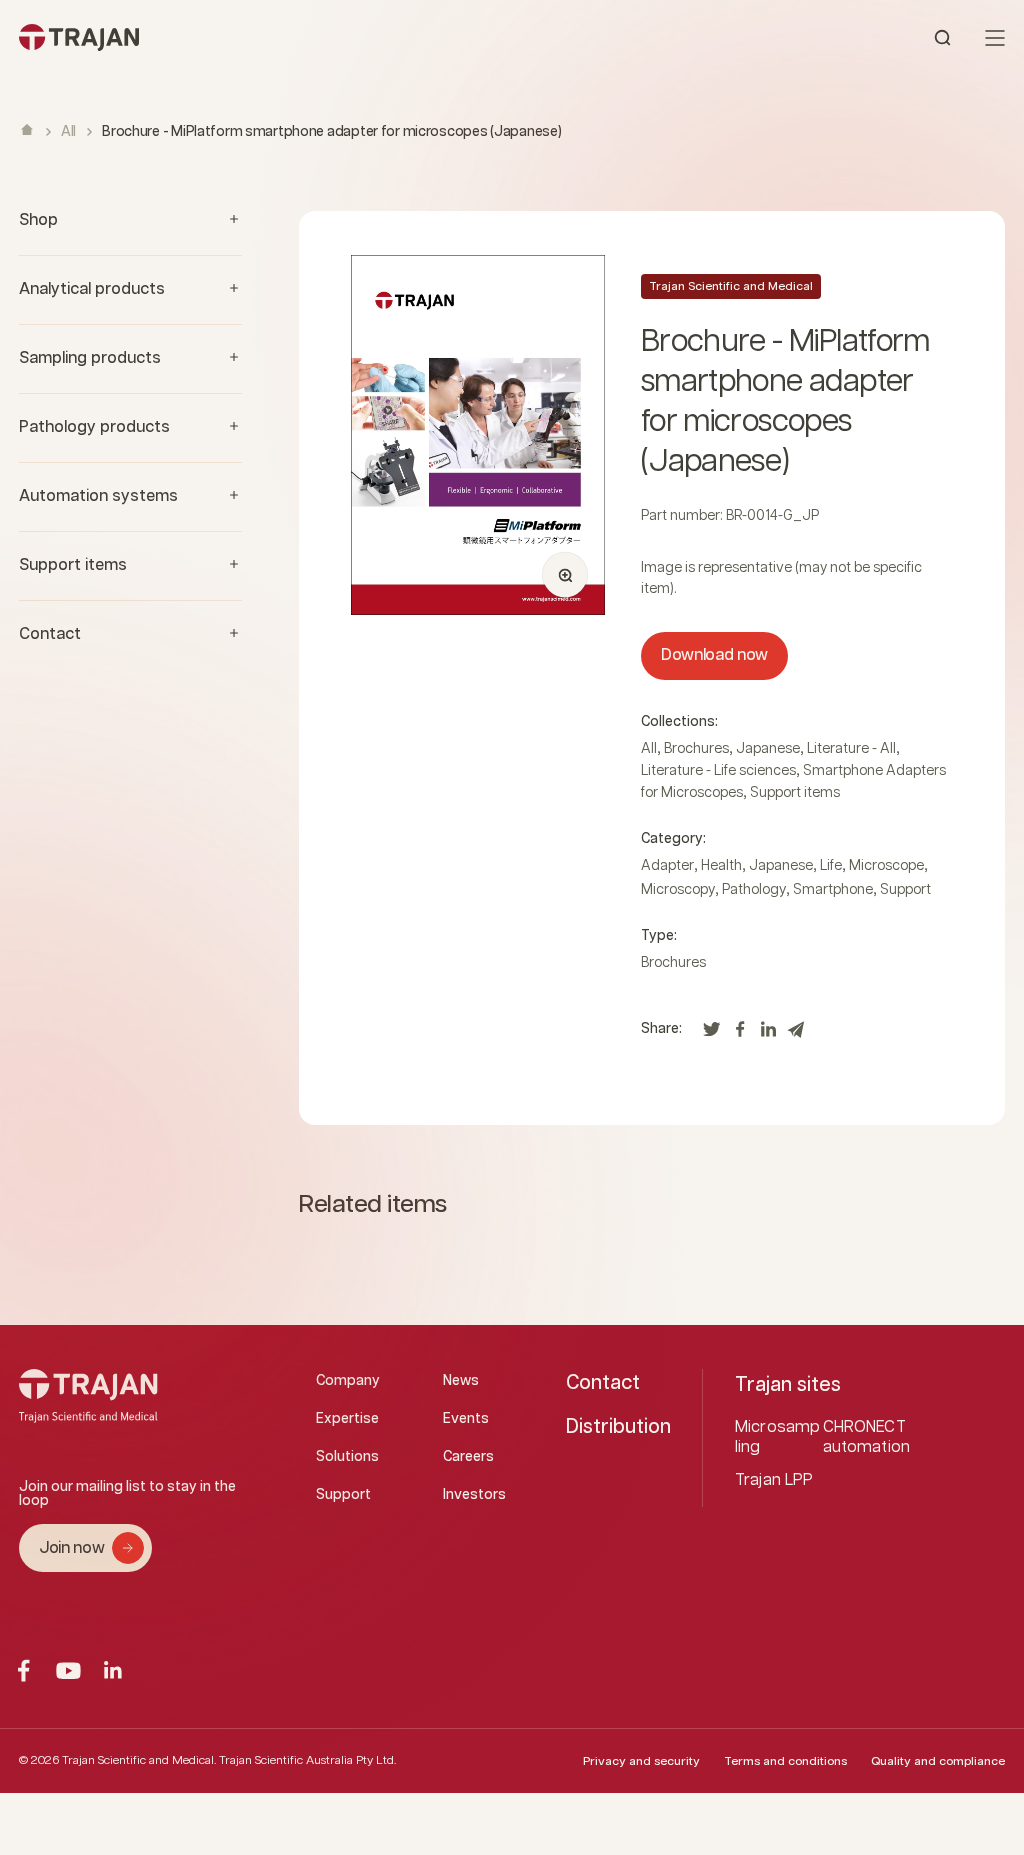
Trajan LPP (774, 1480)
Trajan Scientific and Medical (731, 286)
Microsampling (777, 1437)
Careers (468, 1457)
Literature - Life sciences (718, 771)
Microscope (886, 866)
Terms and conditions (785, 1761)
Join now (71, 1548)
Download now (714, 655)
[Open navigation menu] (995, 38)
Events (466, 1419)
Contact (603, 1383)
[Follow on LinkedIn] (113, 1670)
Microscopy (678, 890)
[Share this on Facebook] (740, 1034)
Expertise (347, 1419)
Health (721, 866)
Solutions (347, 1457)
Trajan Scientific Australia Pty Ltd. (307, 1760)
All (68, 132)
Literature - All (851, 749)
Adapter (667, 866)
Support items (795, 793)
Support (905, 890)
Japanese (768, 749)
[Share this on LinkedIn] (768, 1034)
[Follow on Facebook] (23, 1670)
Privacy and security (641, 1761)
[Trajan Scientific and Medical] (265, 37)
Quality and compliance (938, 1761)
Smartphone (833, 890)
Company (348, 1381)
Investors (474, 1495)
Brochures (696, 749)
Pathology (754, 890)
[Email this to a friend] (796, 1034)
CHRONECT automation (867, 1437)
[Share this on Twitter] (712, 1034)
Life (831, 866)
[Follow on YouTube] (68, 1670)
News (461, 1381)
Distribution (618, 1427)
